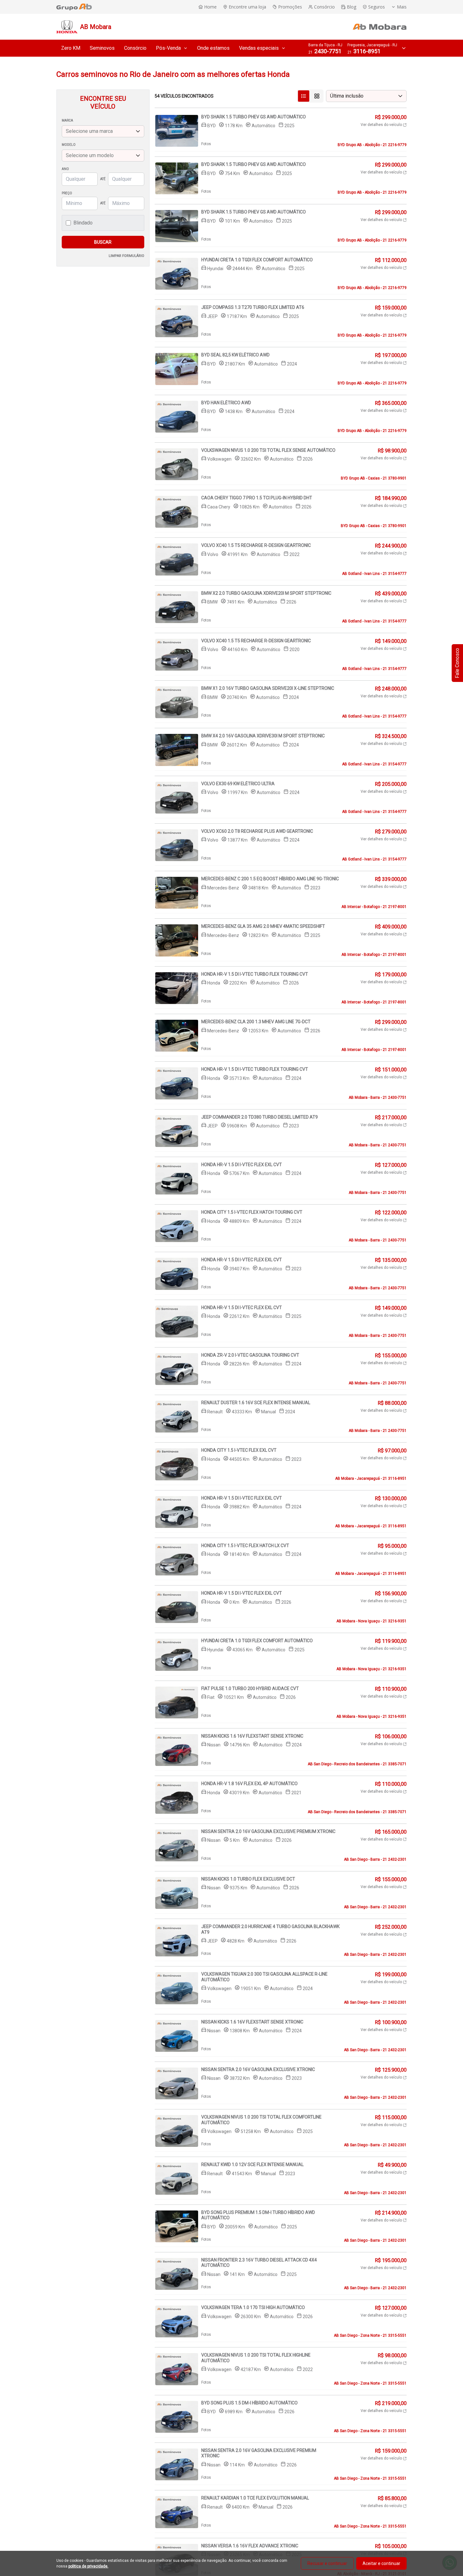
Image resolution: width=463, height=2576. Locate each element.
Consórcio (135, 48)
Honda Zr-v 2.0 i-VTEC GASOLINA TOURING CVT (250, 1355)
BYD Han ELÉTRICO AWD (226, 403)
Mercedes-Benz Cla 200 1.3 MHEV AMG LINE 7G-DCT (256, 1022)
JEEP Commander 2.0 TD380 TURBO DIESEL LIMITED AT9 (260, 1117)
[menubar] (173, 48)
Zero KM (71, 48)
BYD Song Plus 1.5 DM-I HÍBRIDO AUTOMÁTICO (249, 2403)
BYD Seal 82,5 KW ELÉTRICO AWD (235, 355)
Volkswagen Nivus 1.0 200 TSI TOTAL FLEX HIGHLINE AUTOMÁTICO (256, 2358)
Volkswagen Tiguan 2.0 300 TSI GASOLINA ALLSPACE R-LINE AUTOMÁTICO (264, 1977)
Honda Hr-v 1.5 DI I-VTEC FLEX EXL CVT (242, 1165)
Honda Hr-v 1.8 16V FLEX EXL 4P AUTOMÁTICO (249, 1784)
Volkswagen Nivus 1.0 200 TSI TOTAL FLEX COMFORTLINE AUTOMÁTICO (261, 2120)
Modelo (69, 145)
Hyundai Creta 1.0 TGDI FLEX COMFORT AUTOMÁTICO (257, 260)
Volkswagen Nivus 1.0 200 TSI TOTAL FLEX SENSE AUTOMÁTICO (268, 450)
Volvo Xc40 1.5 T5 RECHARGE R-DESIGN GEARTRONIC (256, 545)
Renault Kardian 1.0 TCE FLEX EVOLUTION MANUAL (255, 2498)
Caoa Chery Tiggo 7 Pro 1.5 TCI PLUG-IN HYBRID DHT (257, 498)
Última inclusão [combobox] (347, 96)
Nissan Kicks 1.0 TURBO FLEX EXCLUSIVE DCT (248, 1879)
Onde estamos (213, 48)
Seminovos (102, 48)
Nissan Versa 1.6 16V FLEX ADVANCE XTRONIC (250, 2546)
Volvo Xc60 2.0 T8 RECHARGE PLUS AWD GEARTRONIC (257, 831)
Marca (67, 120)
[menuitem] (71, 48)
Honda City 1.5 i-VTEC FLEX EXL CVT (239, 1450)
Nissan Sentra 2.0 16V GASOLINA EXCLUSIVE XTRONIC (258, 2069)
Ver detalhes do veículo (382, 125)
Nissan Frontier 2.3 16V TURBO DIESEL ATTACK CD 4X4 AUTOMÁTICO (259, 2263)
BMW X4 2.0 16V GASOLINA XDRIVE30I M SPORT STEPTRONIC (263, 736)
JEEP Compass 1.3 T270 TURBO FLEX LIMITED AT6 (253, 307)
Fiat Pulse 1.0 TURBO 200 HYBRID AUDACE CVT (250, 1688)
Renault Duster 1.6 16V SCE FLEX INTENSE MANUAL (256, 1403)
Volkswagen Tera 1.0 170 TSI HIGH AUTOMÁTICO (253, 2307)
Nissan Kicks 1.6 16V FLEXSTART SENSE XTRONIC (252, 1736)
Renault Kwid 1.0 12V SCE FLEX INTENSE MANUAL (252, 2165)
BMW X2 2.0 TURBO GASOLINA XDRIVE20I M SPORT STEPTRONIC (266, 593)
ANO (65, 169)
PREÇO (67, 193)
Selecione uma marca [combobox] (89, 131)
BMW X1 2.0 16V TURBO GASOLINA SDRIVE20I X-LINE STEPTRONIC (268, 688)
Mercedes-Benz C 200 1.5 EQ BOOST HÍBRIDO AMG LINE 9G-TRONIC (270, 879)
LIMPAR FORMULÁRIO (126, 256)
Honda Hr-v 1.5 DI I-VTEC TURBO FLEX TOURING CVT (255, 974)
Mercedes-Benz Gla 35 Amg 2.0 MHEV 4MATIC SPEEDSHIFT (263, 926)
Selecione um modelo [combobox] (90, 155)
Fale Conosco (457, 663)
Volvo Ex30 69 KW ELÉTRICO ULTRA (238, 784)
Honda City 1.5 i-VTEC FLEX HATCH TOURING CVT (252, 1212)
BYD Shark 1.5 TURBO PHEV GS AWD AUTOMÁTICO (254, 117)
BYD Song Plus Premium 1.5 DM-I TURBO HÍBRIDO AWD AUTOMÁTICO (258, 2215)
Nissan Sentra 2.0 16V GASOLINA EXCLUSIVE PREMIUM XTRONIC (268, 1831)
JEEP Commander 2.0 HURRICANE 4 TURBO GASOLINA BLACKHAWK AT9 (270, 1929)
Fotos (206, 144)
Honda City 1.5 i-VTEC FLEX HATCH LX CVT (245, 1546)
